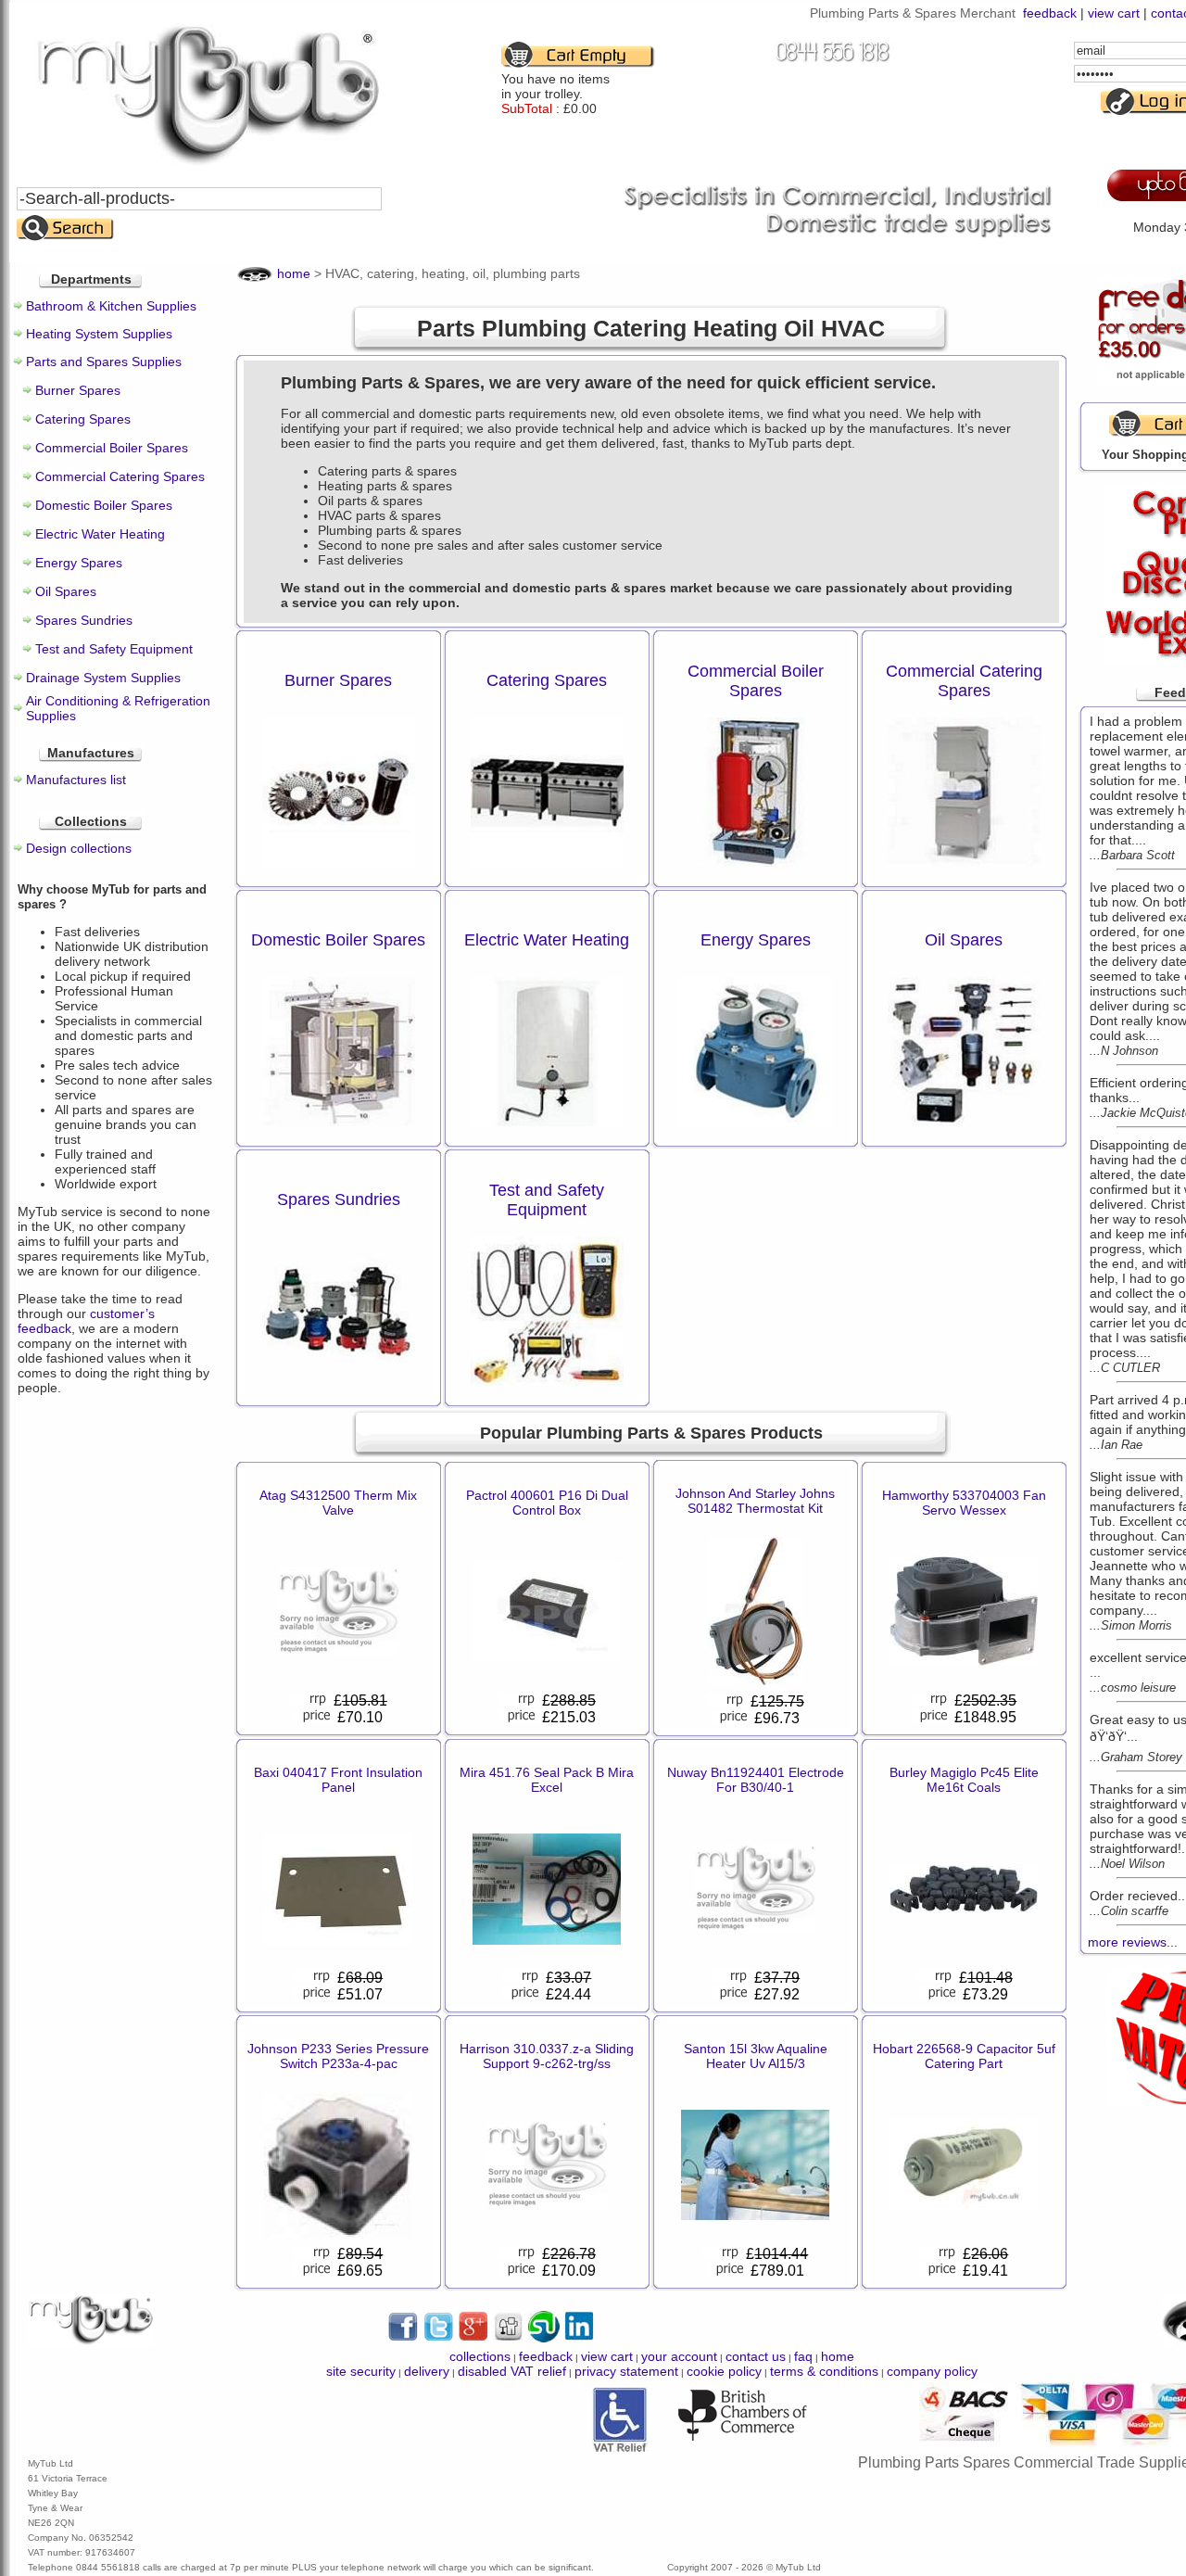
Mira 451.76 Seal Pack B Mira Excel (547, 1780)
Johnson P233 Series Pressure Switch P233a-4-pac (338, 2056)
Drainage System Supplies (103, 678)
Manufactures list (76, 780)
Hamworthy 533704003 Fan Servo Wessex (964, 1503)
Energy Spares (79, 563)
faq (803, 2356)
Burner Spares (78, 390)
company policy (932, 2371)
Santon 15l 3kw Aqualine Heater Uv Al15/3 (756, 2056)
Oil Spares (66, 591)
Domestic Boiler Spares (104, 505)
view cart (1114, 13)
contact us (756, 2356)
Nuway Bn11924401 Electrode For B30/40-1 (756, 1780)
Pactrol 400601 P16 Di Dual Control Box (547, 1503)
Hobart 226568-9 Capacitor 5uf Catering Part (964, 2056)
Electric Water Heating (100, 534)
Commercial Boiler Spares (112, 448)
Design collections (79, 848)
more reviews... (1133, 1942)
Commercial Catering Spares (120, 476)
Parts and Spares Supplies (104, 362)
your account (679, 2356)
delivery (427, 2371)
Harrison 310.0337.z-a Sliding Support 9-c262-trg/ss (547, 2056)
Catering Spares (83, 419)
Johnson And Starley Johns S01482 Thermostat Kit (755, 1501)
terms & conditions (824, 2371)
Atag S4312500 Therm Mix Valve (338, 1503)
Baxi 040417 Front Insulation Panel (338, 1780)
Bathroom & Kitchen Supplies (111, 306)
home (294, 273)
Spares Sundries (84, 620)
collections (480, 2356)
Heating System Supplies (99, 334)
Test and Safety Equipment (114, 649)
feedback (1050, 13)
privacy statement (626, 2371)
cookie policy (724, 2371)
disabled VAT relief (512, 2371)
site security (361, 2371)
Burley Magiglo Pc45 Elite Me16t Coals (964, 1780)
